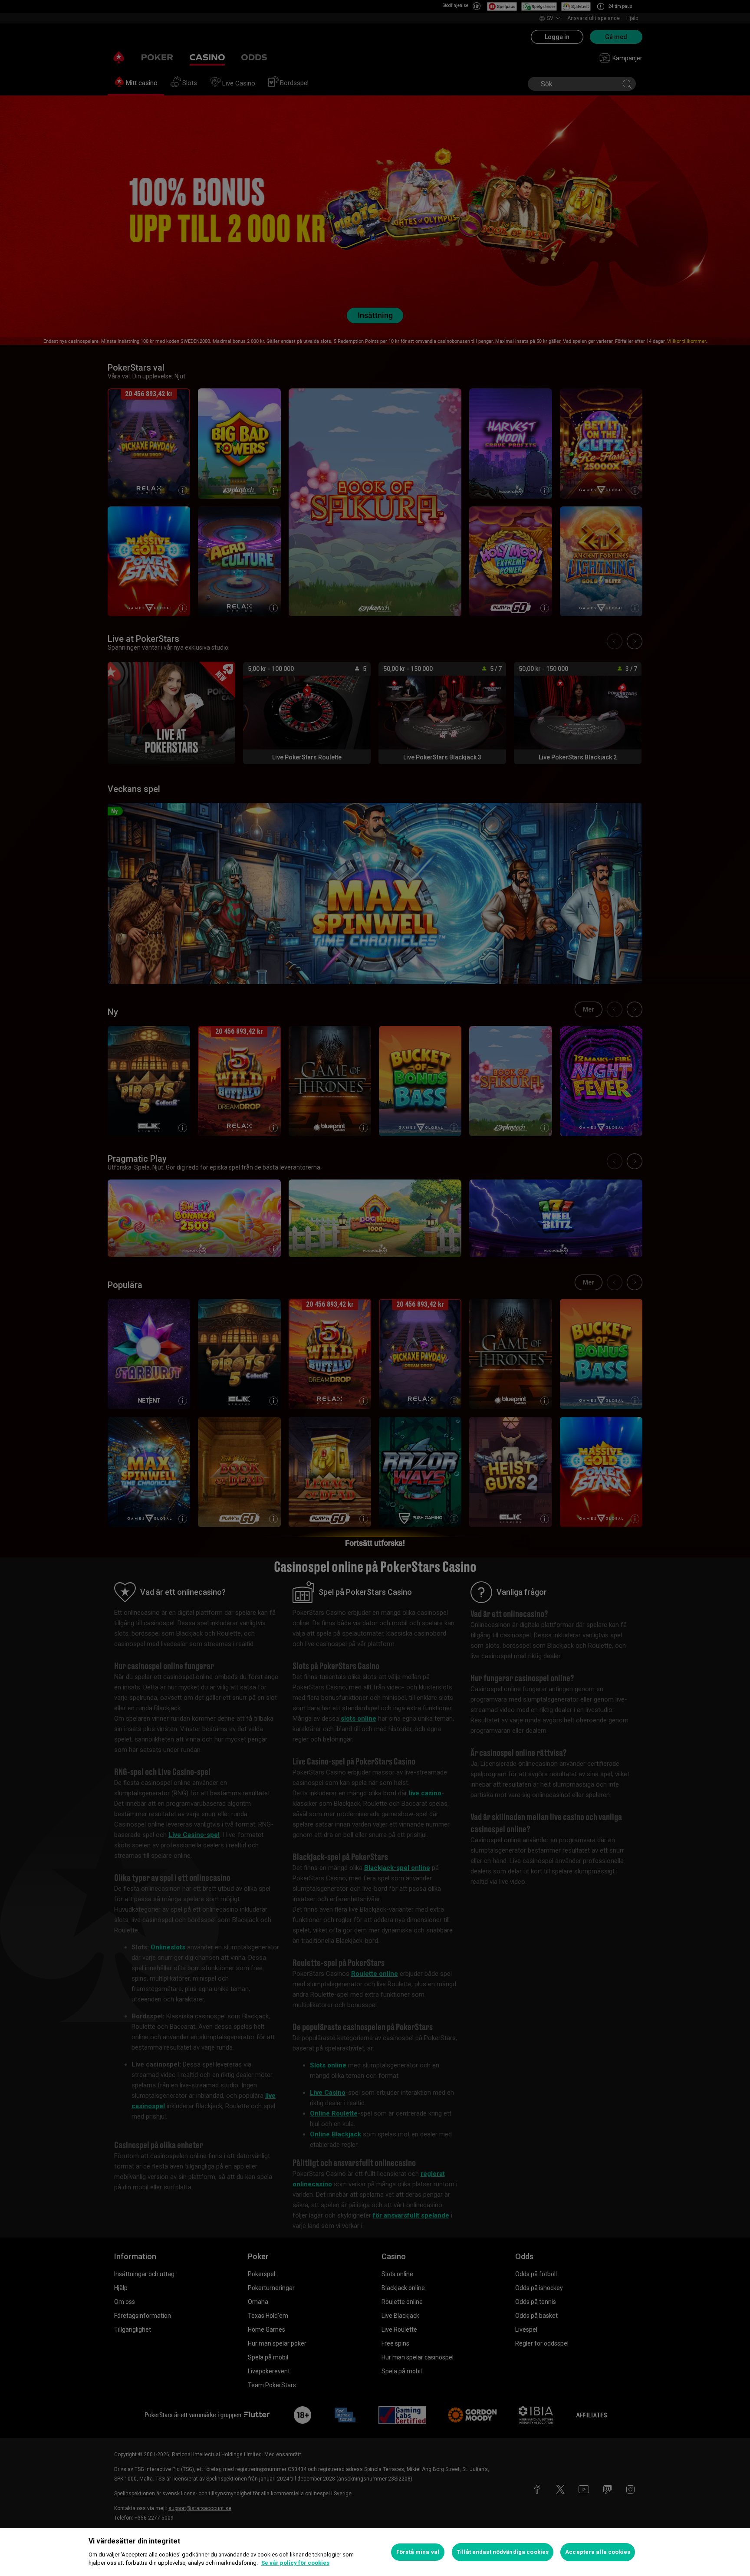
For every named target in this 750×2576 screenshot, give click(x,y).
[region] (375, 2552)
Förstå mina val (418, 2552)
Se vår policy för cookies (295, 2563)
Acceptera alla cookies (598, 2552)
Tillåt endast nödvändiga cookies (503, 2552)
